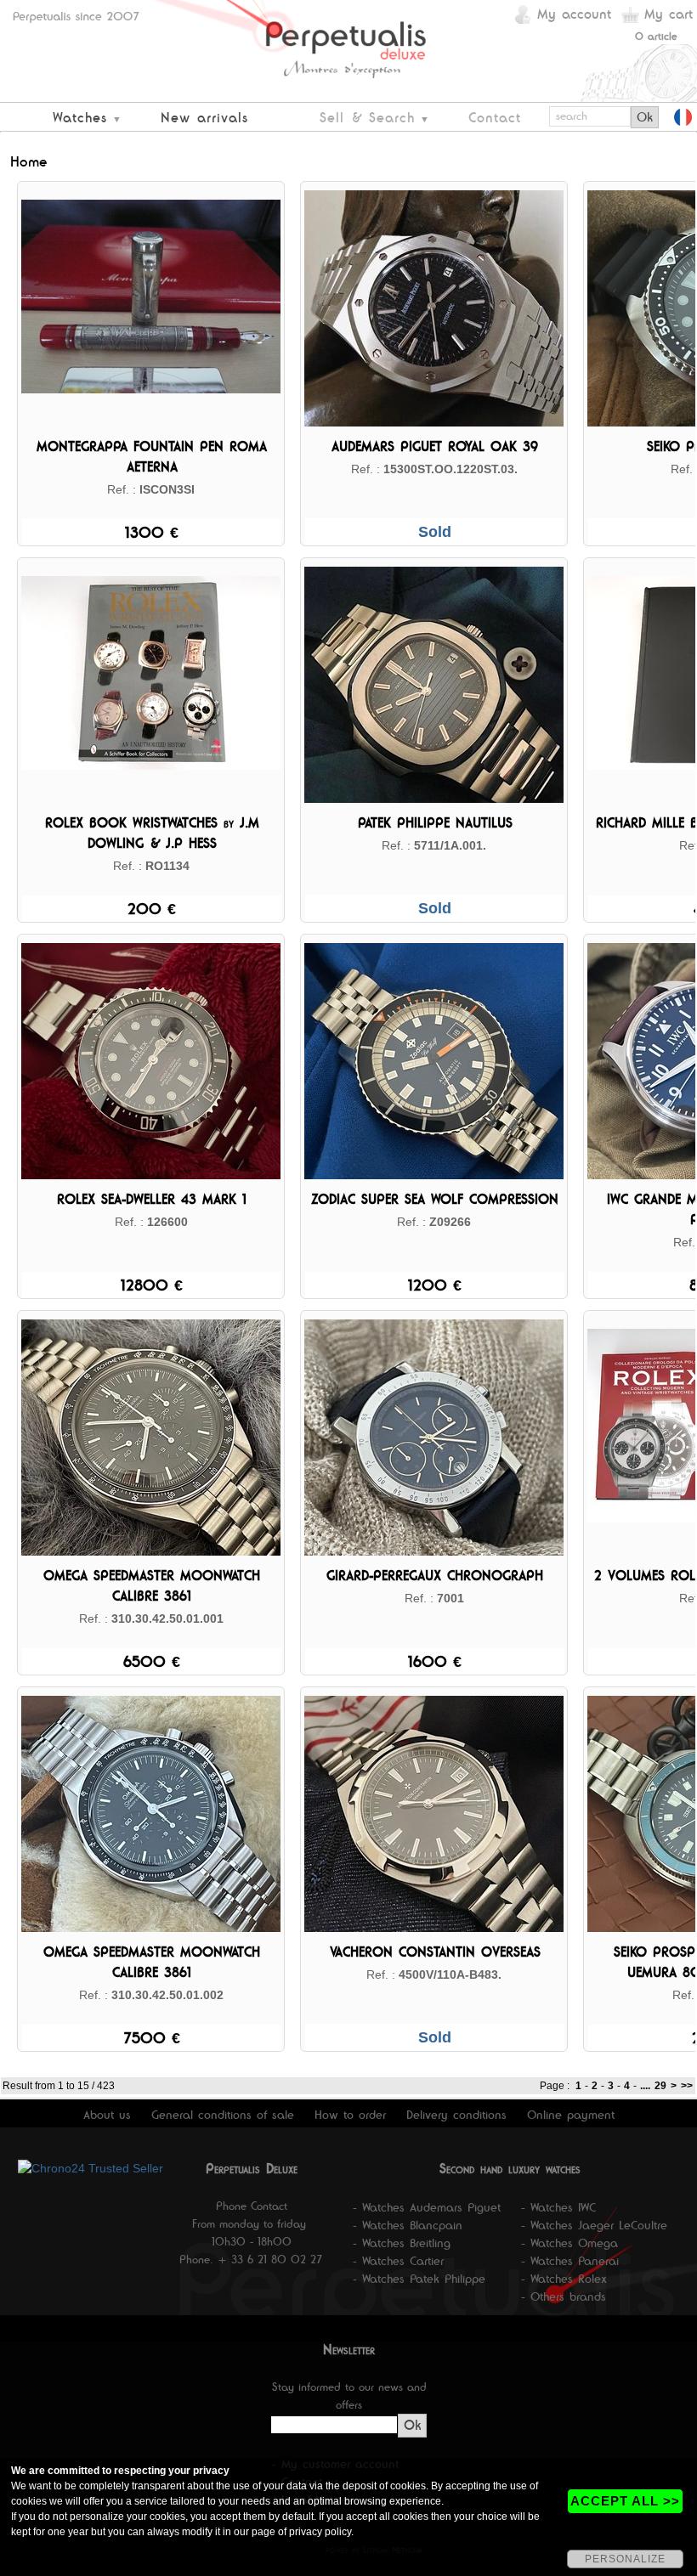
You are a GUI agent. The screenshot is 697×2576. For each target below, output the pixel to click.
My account (574, 14)
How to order (350, 2115)
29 (660, 2086)
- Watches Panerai (570, 2261)
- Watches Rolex (564, 2279)
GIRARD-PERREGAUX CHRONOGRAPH (435, 1576)
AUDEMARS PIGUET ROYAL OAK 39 (435, 446)
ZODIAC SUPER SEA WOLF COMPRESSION (435, 1199)
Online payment (571, 2115)
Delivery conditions (456, 2115)
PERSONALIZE (625, 2559)
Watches (80, 118)
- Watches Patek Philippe (419, 2279)
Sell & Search (367, 118)
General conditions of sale (223, 2115)
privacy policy (320, 2532)
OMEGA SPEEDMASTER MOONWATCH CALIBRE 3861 (152, 1586)
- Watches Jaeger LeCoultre (594, 2225)
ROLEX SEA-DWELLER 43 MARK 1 (152, 1199)
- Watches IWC (558, 2207)
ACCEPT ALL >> (625, 2501)
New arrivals (204, 118)
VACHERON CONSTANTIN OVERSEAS (435, 1952)
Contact (495, 118)
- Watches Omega (569, 2243)
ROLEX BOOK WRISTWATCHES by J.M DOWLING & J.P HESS (152, 833)
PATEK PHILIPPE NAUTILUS (435, 823)
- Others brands (564, 2296)
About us (107, 2115)
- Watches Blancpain (408, 2225)
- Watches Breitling (402, 2243)
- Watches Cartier (398, 2261)
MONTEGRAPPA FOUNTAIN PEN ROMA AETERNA (152, 457)
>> (687, 2086)
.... (645, 2086)
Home (29, 161)
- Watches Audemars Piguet (427, 2207)
